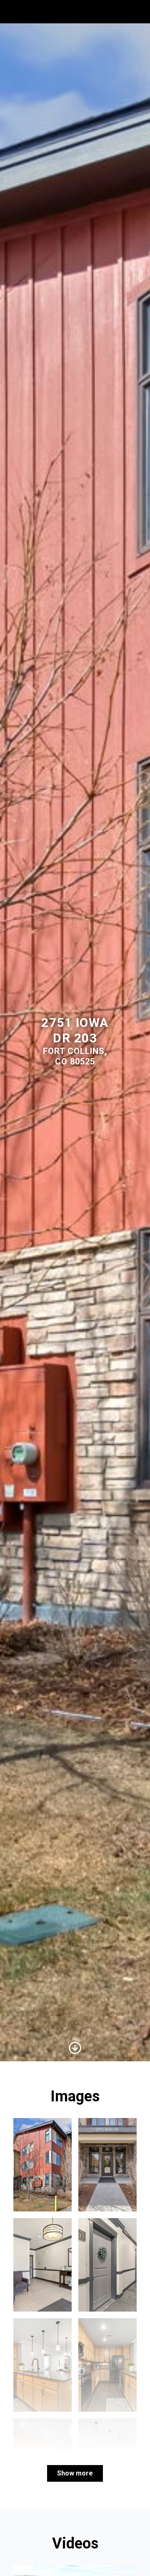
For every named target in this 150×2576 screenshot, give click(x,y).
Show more (75, 2473)
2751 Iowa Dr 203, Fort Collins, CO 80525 (68, 11)
